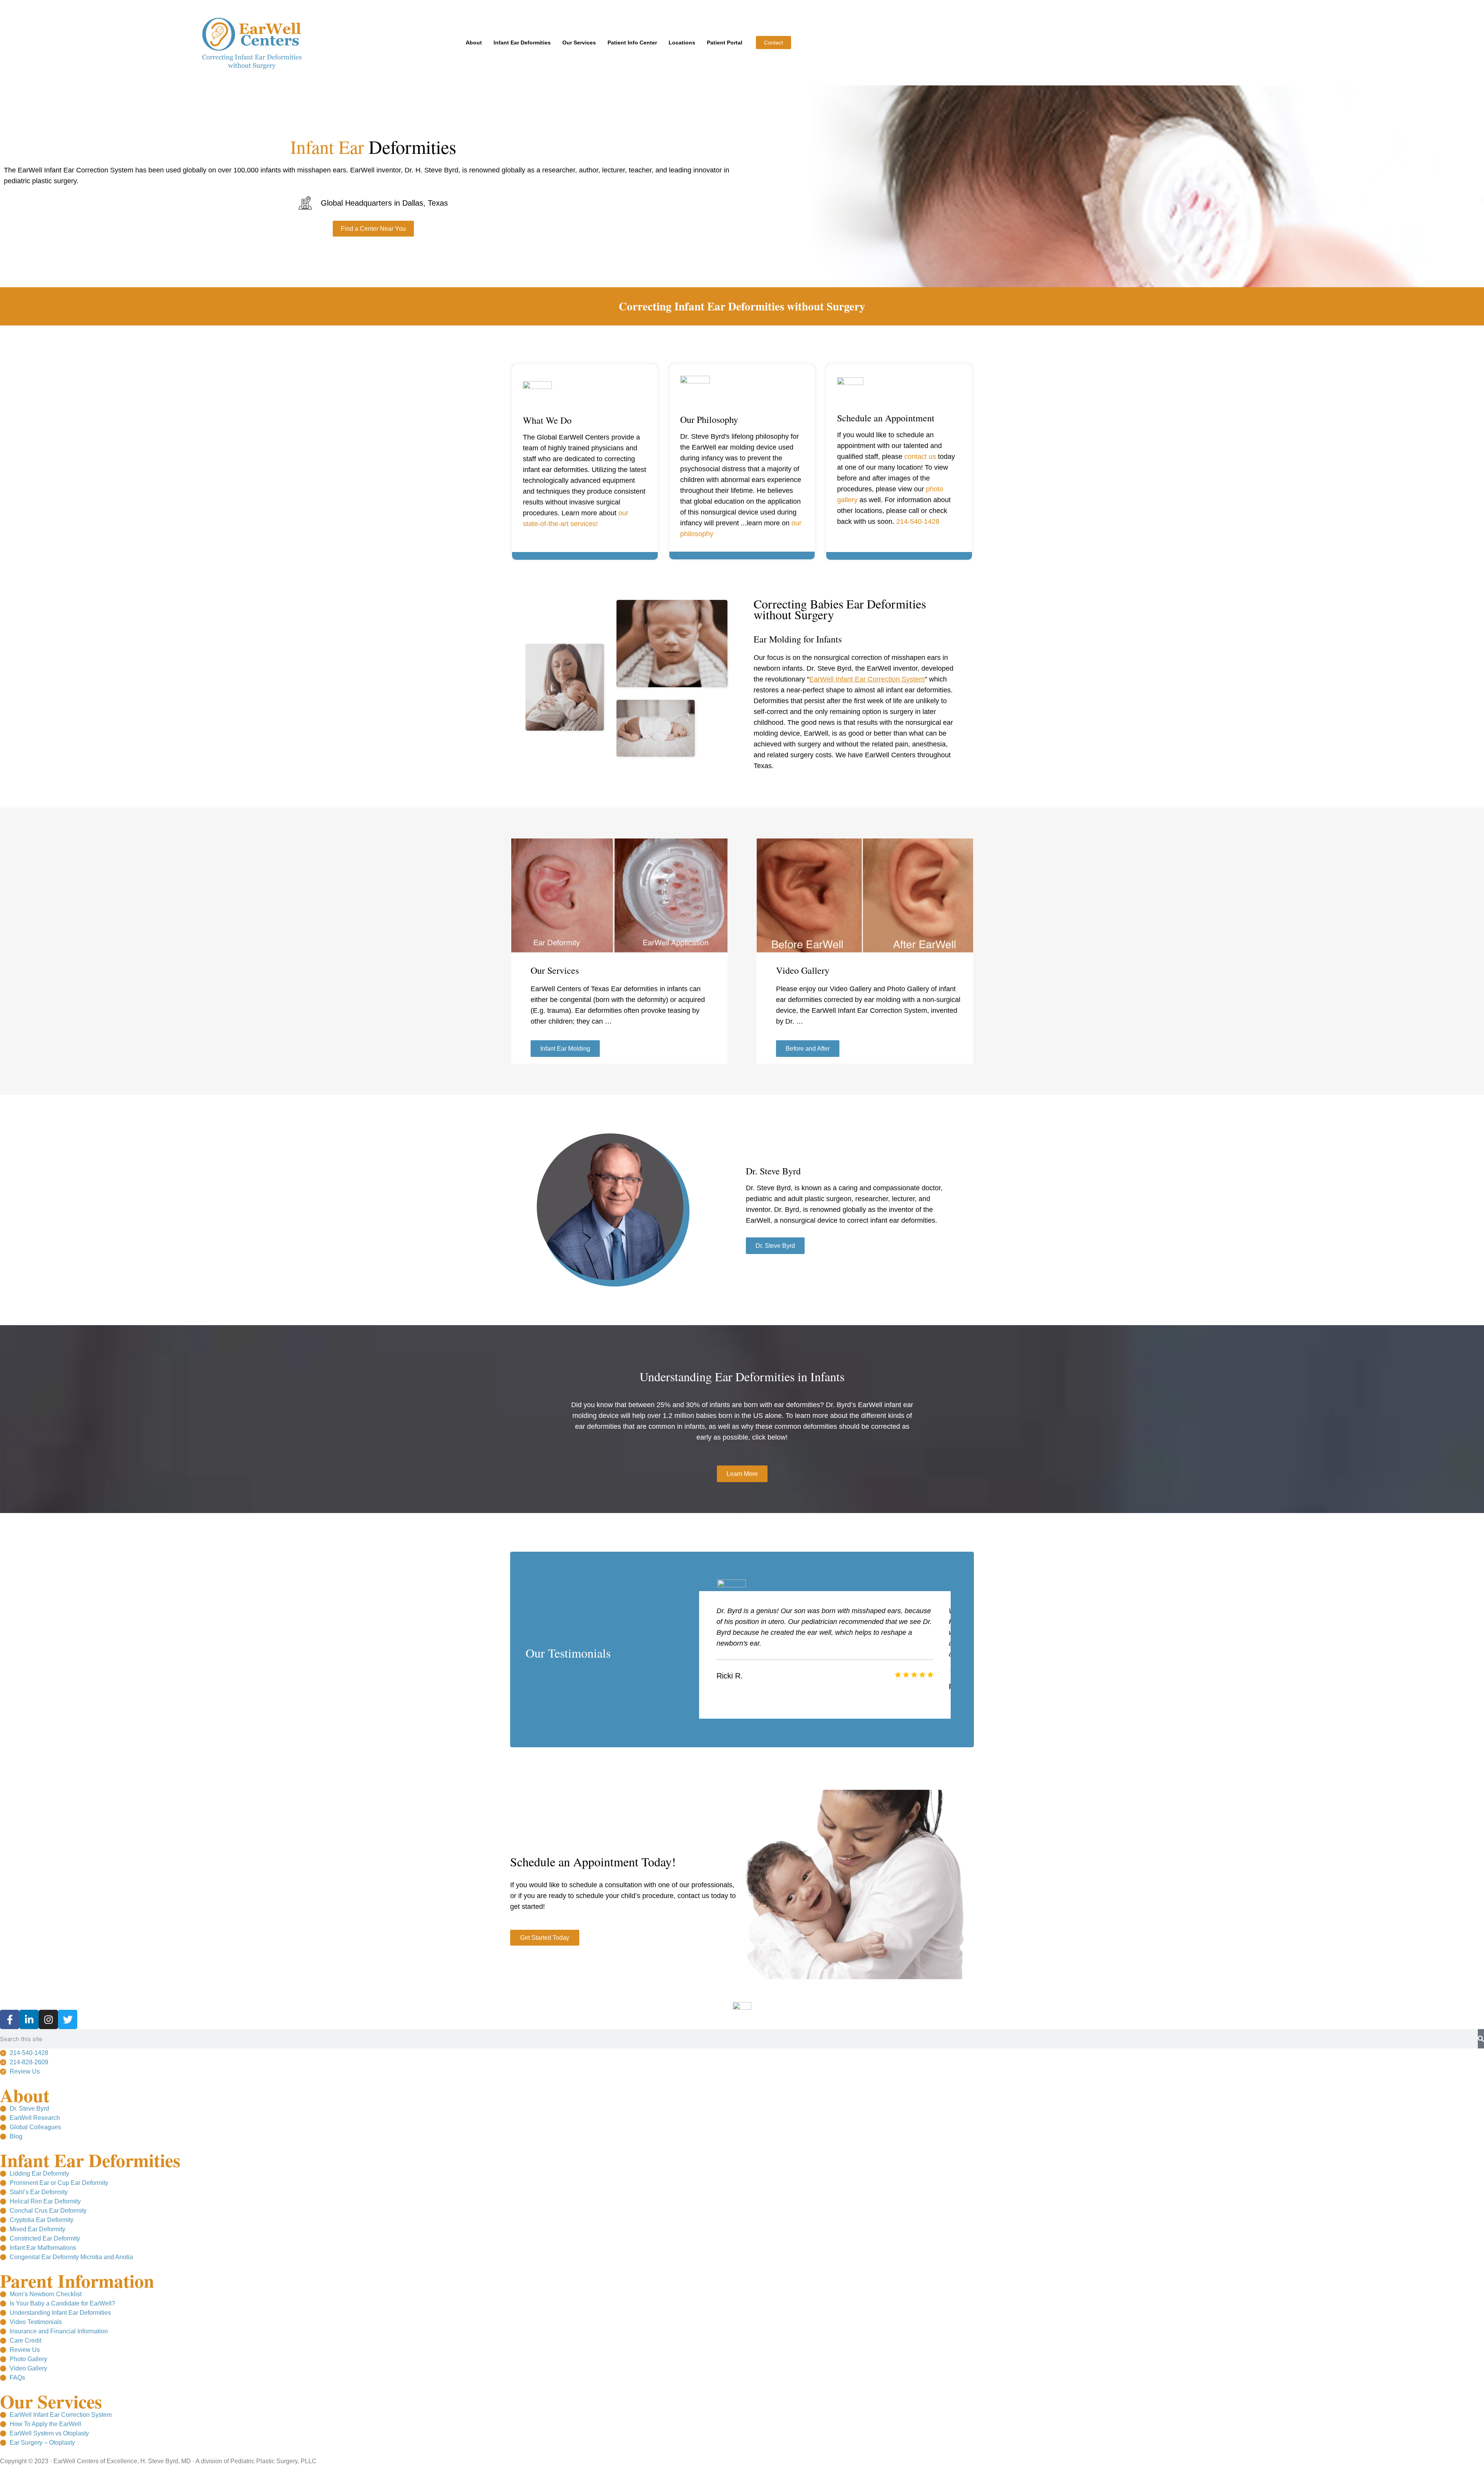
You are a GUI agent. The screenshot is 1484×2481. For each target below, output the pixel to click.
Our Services (579, 43)
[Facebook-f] (10, 2019)
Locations (682, 43)
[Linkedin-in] (29, 2019)
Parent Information (77, 2280)
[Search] (1481, 2039)
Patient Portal (725, 43)
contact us (920, 457)
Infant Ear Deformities (522, 43)
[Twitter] (68, 2019)
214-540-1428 (918, 521)
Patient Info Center (632, 43)
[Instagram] (48, 2019)
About (474, 43)
